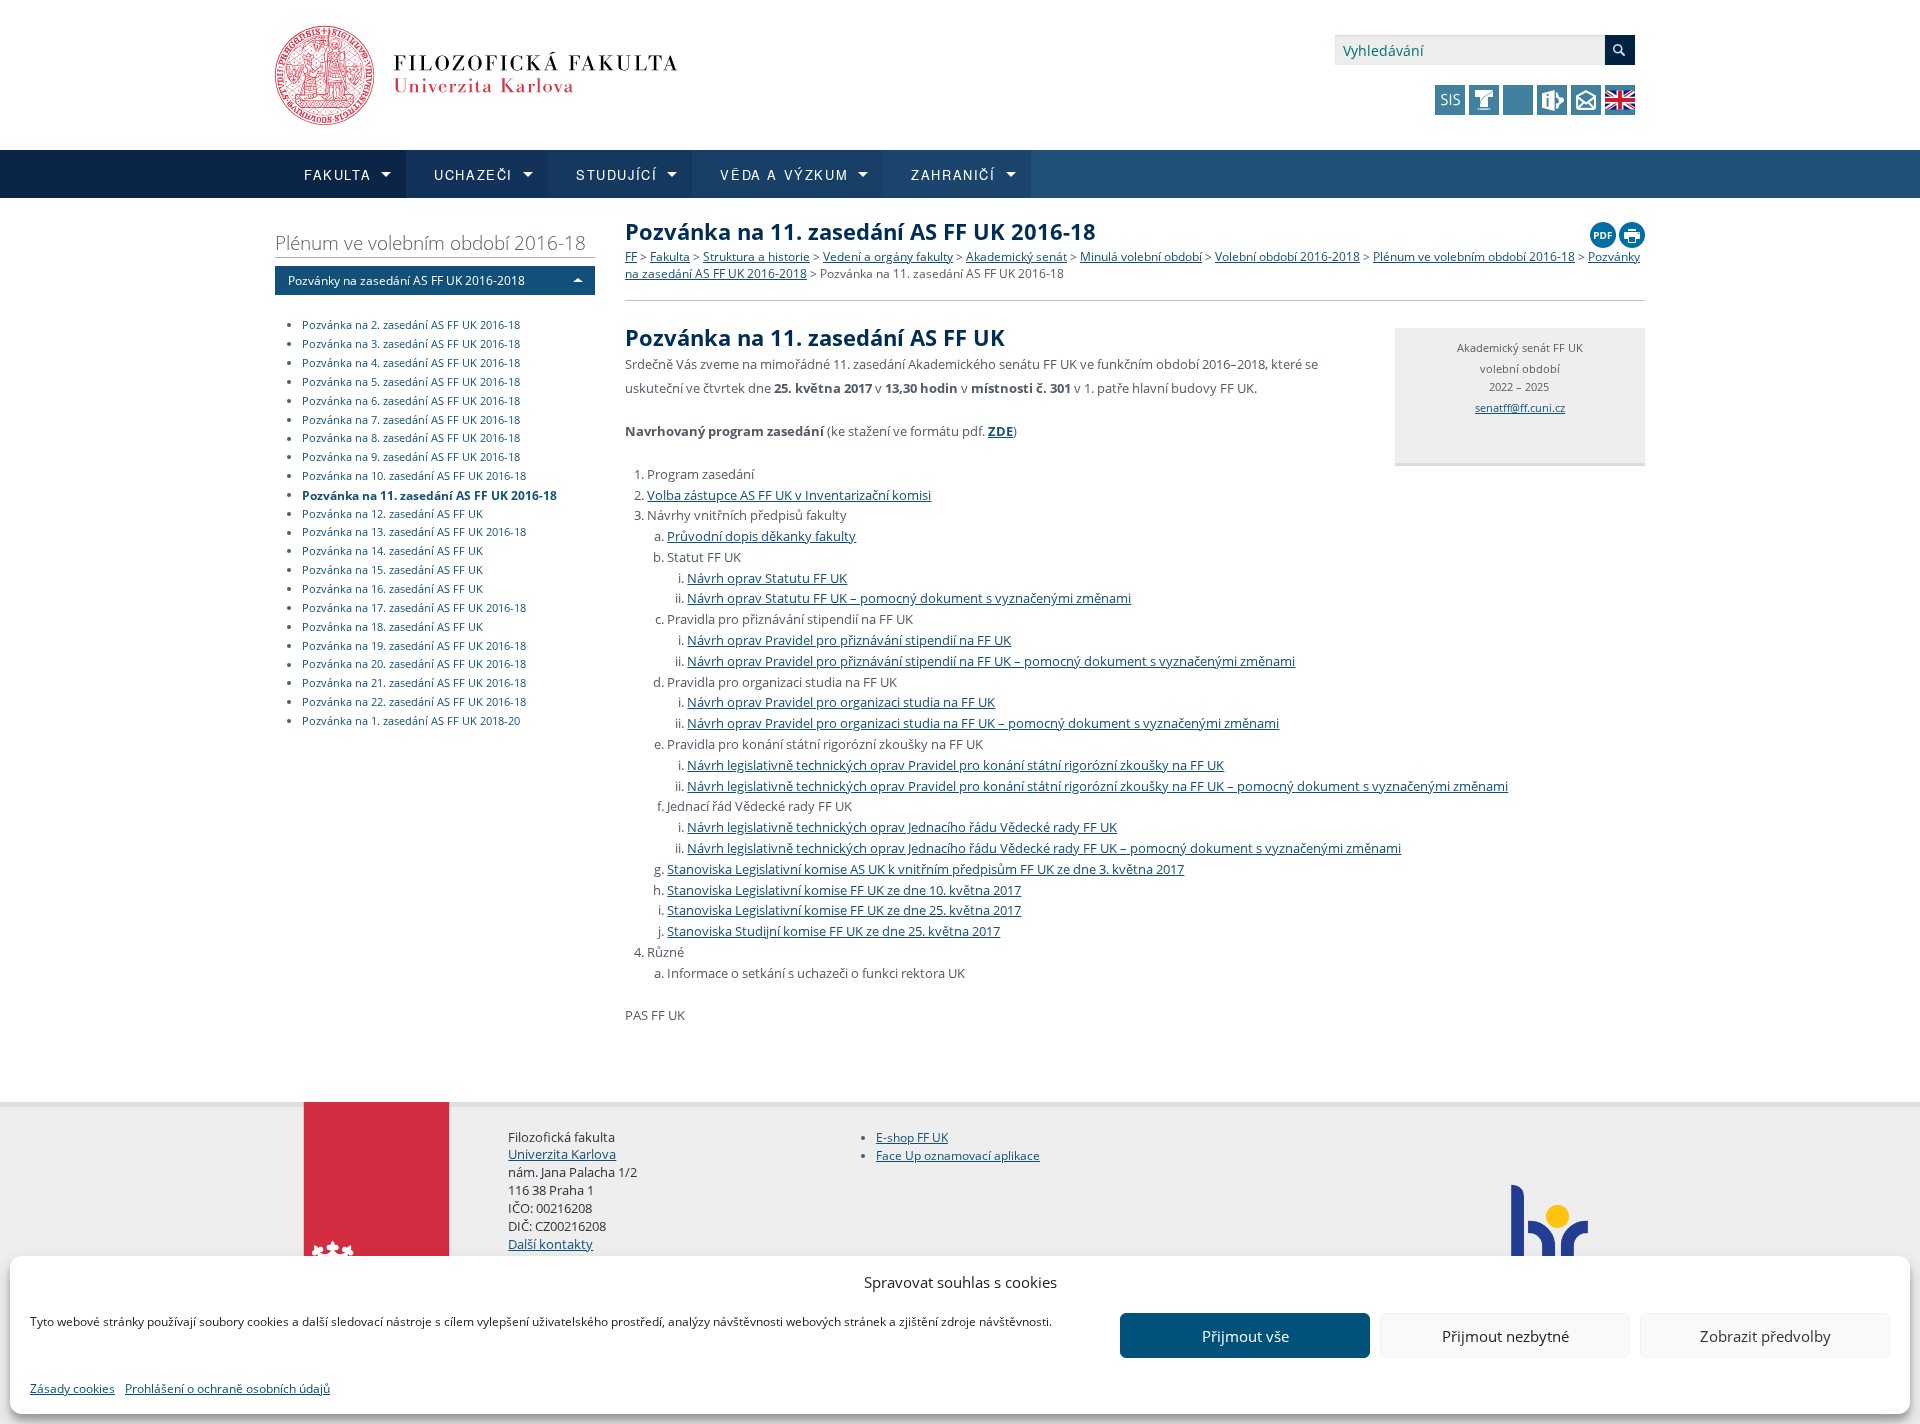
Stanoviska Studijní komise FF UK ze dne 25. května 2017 (833, 931)
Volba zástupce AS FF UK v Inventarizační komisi (789, 495)
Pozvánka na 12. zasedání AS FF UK (392, 514)
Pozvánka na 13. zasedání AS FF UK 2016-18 (414, 533)
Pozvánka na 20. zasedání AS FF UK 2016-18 (414, 665)
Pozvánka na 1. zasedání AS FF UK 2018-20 (411, 721)
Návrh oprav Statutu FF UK (767, 578)
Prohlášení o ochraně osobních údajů (227, 1388)
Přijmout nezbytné (1505, 1336)
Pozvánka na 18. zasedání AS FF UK (392, 627)
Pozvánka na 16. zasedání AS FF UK (392, 589)
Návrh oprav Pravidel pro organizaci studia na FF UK (841, 702)
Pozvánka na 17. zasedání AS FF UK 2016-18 (414, 608)
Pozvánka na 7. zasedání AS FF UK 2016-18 (411, 420)
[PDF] (1603, 230)
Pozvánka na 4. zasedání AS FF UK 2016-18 (411, 363)
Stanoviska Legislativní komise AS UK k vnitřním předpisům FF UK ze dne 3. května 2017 (925, 869)
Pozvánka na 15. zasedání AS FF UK (392, 570)
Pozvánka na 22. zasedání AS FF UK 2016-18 (414, 702)
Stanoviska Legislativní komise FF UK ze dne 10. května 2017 (844, 890)
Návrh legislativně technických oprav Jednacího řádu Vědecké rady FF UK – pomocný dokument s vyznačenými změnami (1044, 848)
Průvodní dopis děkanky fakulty (761, 536)
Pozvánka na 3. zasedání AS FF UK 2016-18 (411, 344)
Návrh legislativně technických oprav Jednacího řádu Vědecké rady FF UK (902, 827)
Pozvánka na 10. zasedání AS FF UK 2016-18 (414, 476)
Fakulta (670, 256)
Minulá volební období (1141, 256)
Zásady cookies (72, 1388)
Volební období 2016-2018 (1287, 256)
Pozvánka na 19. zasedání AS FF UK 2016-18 (414, 646)
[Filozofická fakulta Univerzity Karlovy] (476, 73)
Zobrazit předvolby (1765, 1336)
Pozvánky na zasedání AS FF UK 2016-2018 (406, 280)
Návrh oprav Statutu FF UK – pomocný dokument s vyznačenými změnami (909, 598)
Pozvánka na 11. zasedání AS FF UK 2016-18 (429, 494)
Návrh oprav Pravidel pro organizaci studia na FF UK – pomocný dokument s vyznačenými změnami (983, 723)
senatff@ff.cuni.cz (1520, 407)
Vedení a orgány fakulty (888, 256)
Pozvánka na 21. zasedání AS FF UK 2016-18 (414, 683)
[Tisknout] (1632, 230)
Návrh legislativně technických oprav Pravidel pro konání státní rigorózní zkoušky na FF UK (955, 765)
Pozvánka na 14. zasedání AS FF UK (392, 551)
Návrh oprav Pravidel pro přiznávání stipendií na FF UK (849, 640)
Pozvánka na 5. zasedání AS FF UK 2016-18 (411, 382)
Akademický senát (1016, 256)
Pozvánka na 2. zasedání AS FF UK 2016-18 (411, 325)
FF (631, 256)
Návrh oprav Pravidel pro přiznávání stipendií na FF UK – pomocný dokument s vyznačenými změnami (991, 661)
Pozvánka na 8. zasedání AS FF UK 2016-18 (411, 439)
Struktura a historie (756, 256)
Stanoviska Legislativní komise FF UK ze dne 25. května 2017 (844, 910)
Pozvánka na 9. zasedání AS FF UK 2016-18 (411, 457)
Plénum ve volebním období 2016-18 (430, 242)
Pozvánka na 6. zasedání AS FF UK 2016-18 (411, 401)
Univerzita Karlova (562, 1154)
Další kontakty (550, 1244)
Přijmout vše (1245, 1336)
